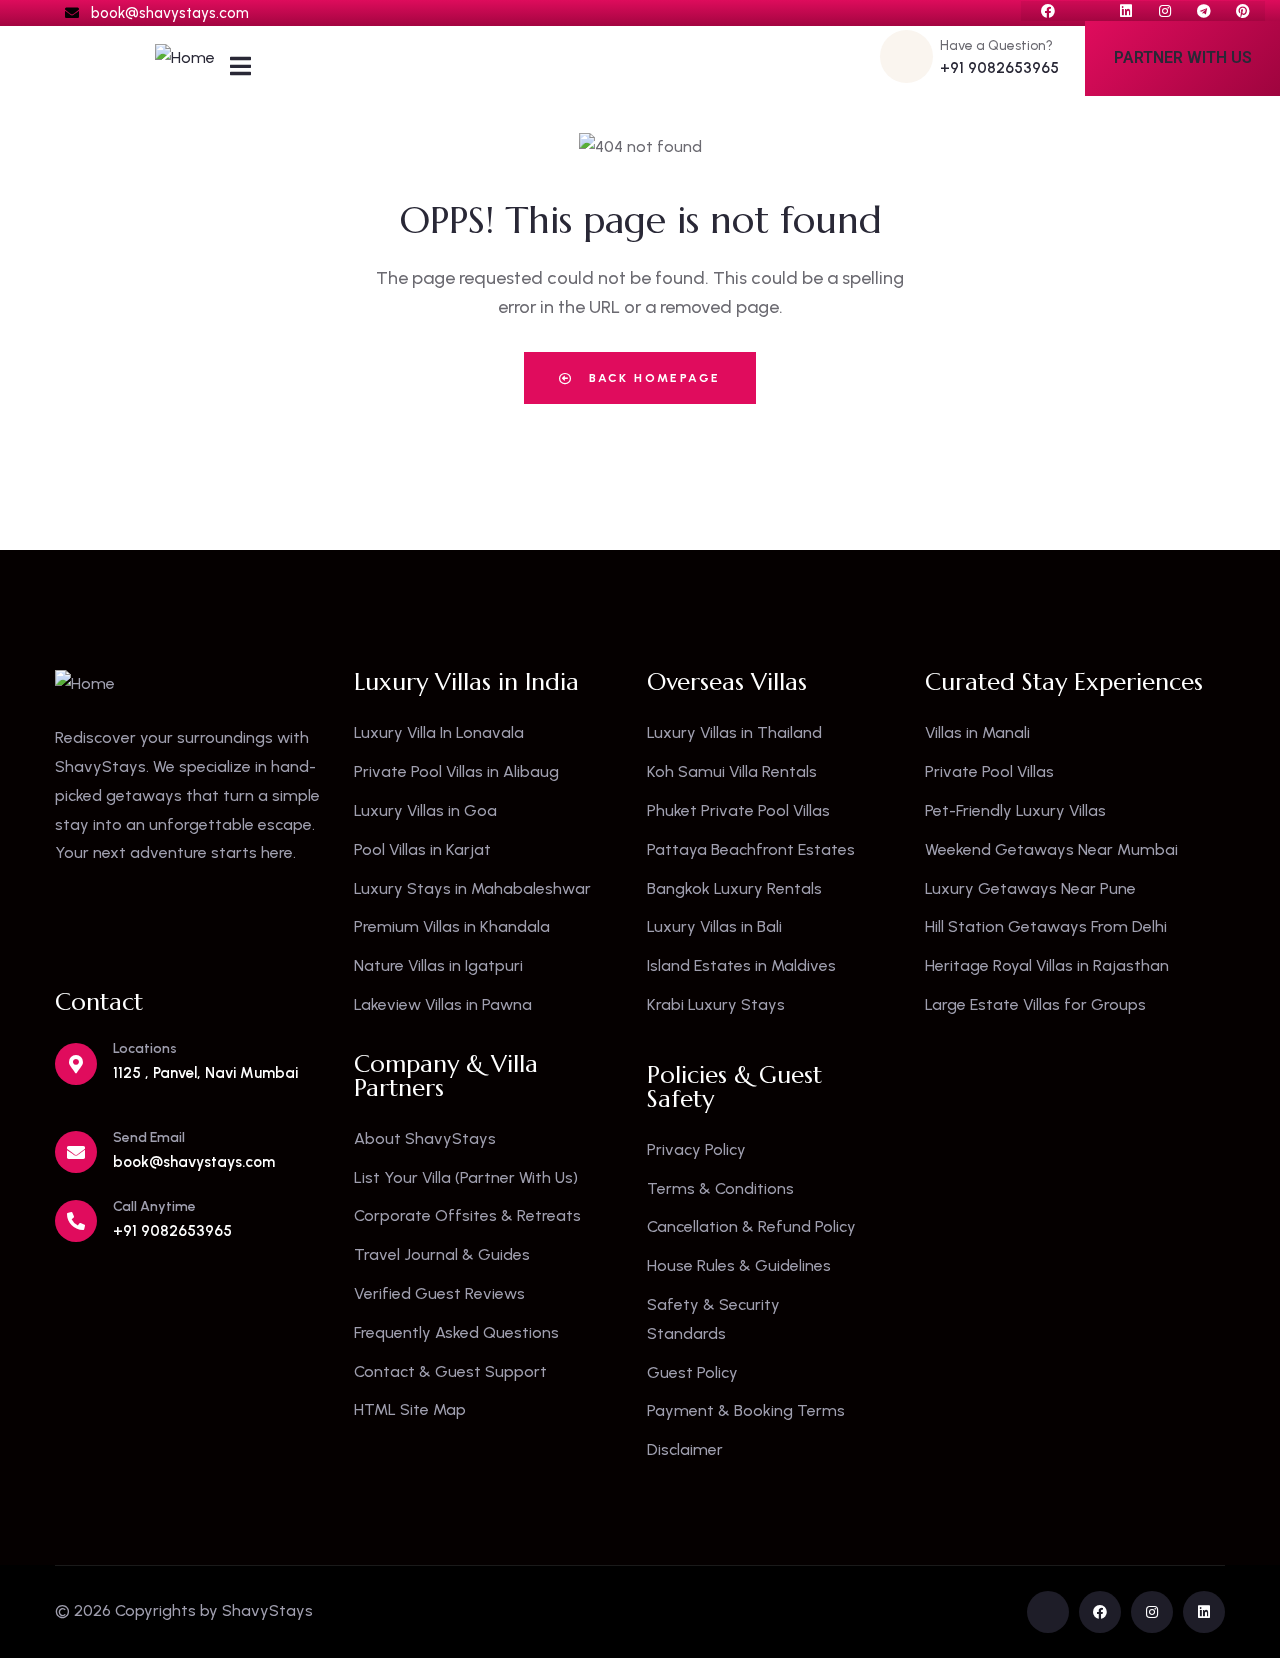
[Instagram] (1165, 11)
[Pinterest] (1243, 11)
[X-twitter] (1087, 11)
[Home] (185, 58)
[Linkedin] (1126, 11)
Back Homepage (652, 378)
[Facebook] (1048, 11)
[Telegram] (1204, 11)
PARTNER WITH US (1183, 57)
